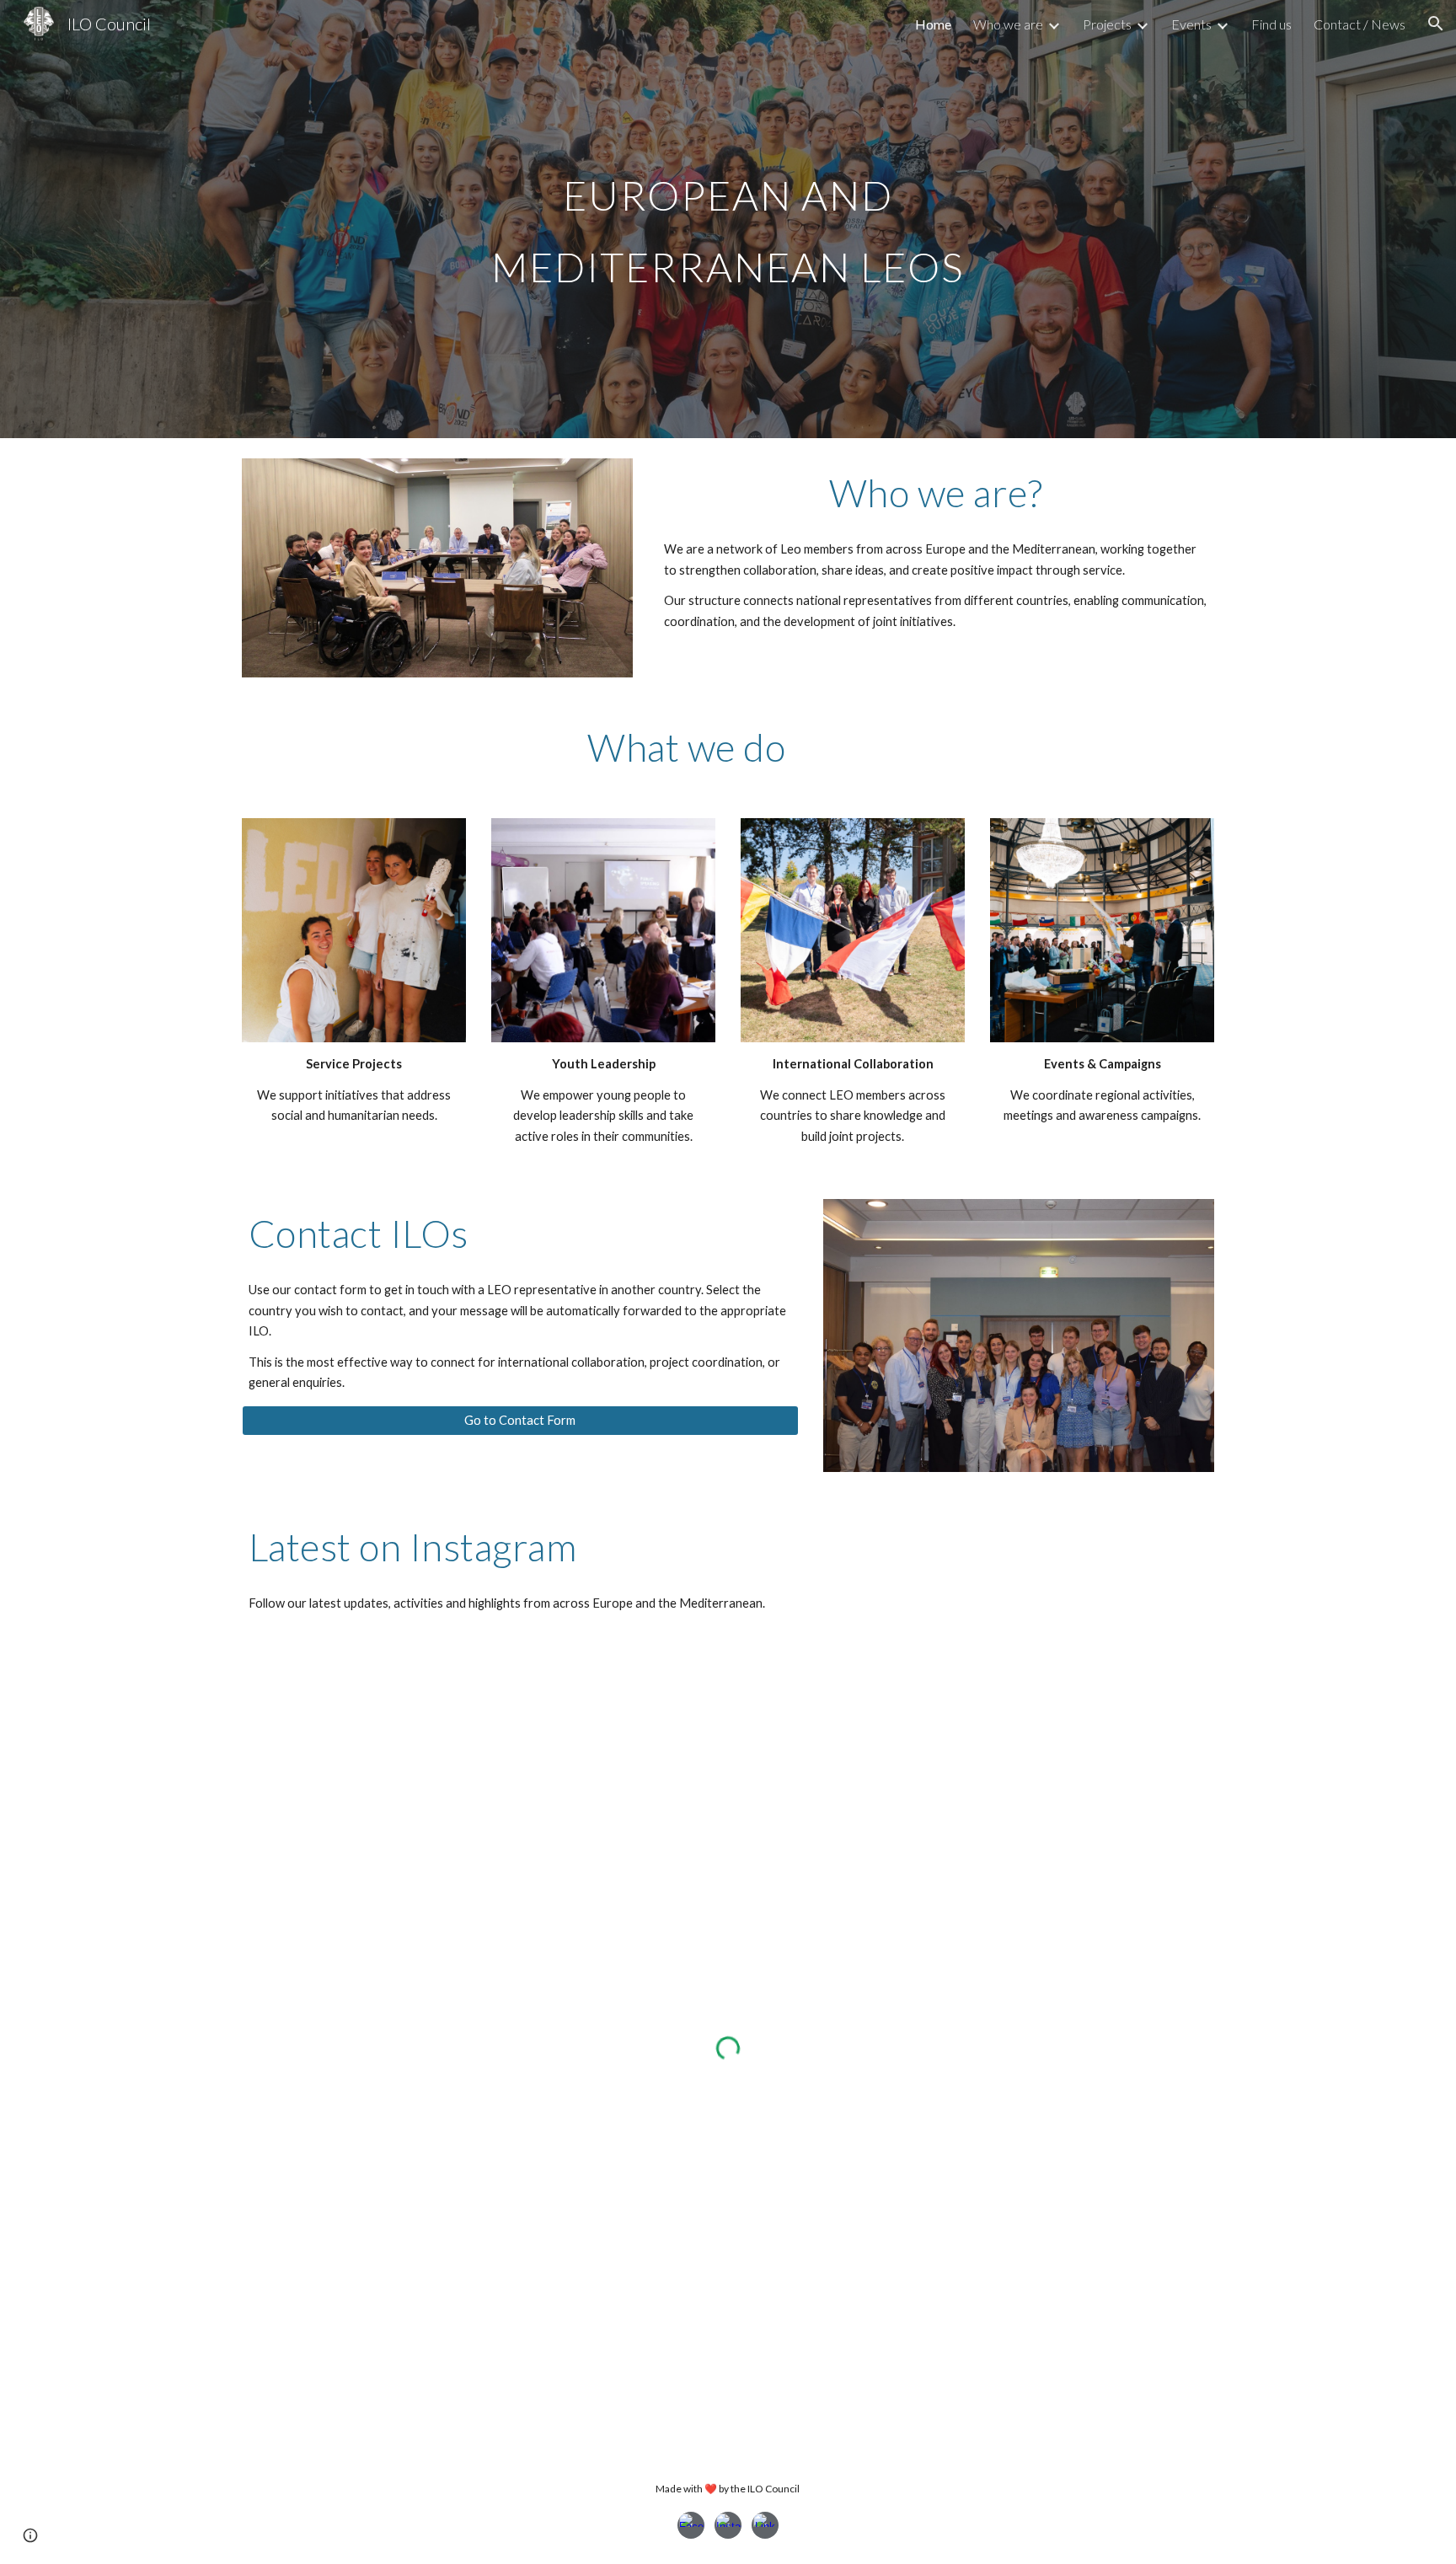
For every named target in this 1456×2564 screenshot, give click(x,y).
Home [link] (933, 24)
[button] (1436, 24)
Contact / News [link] (1360, 24)
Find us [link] (1271, 24)
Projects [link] (1107, 24)
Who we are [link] (1008, 24)
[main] (728, 219)
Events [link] (1191, 24)
